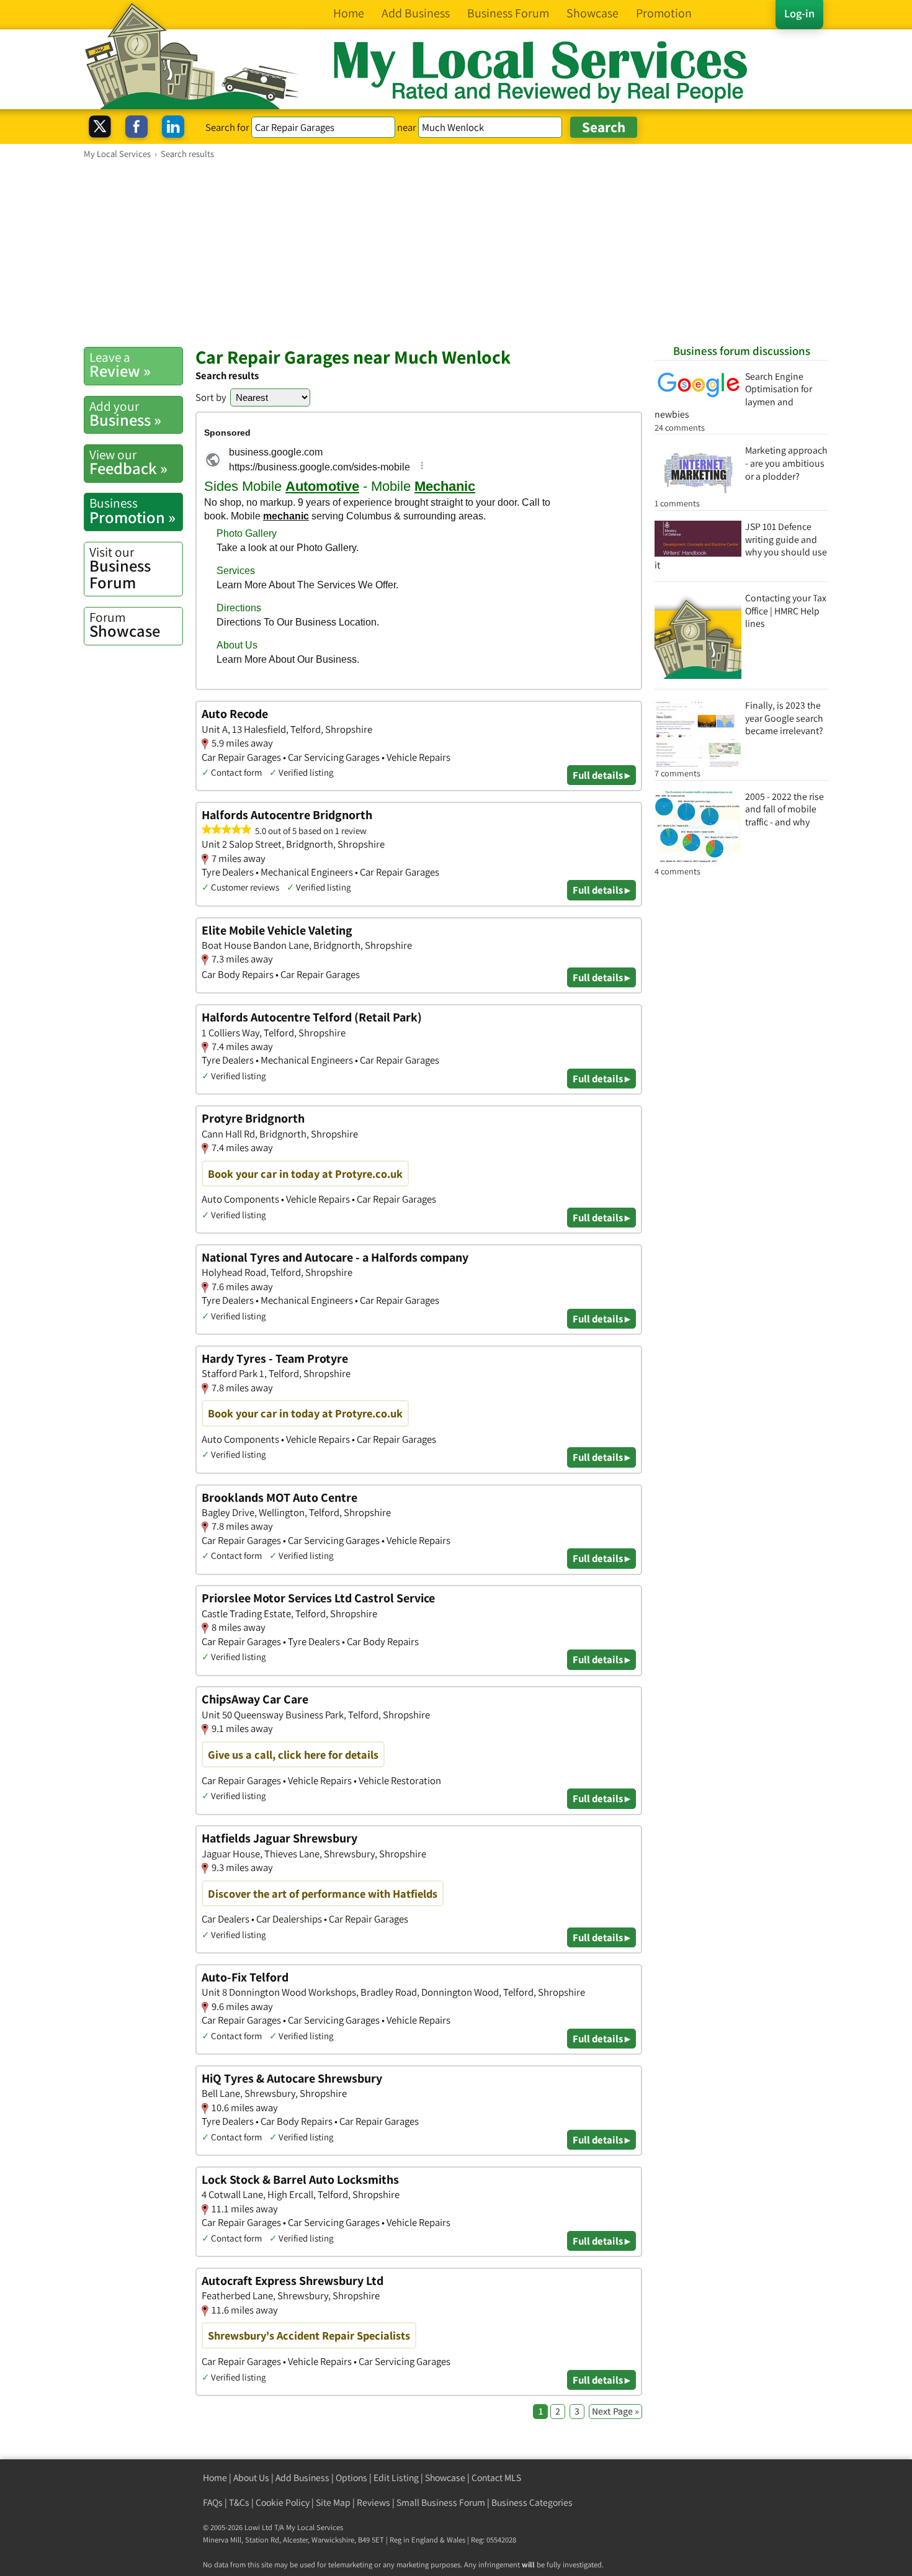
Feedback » (128, 462)
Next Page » (615, 2411)
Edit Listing (396, 2478)
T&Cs (239, 2502)
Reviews (373, 2502)
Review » (120, 365)
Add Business (302, 2478)
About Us (251, 2478)
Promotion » (132, 511)
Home (215, 2478)
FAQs (213, 2502)
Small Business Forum (441, 2502)
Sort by (211, 397)
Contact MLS (496, 2478)
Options (351, 2478)
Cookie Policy (283, 2502)
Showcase (125, 625)
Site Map (333, 2502)
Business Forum (120, 568)
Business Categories (532, 2502)
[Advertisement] (456, 253)
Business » (125, 414)
